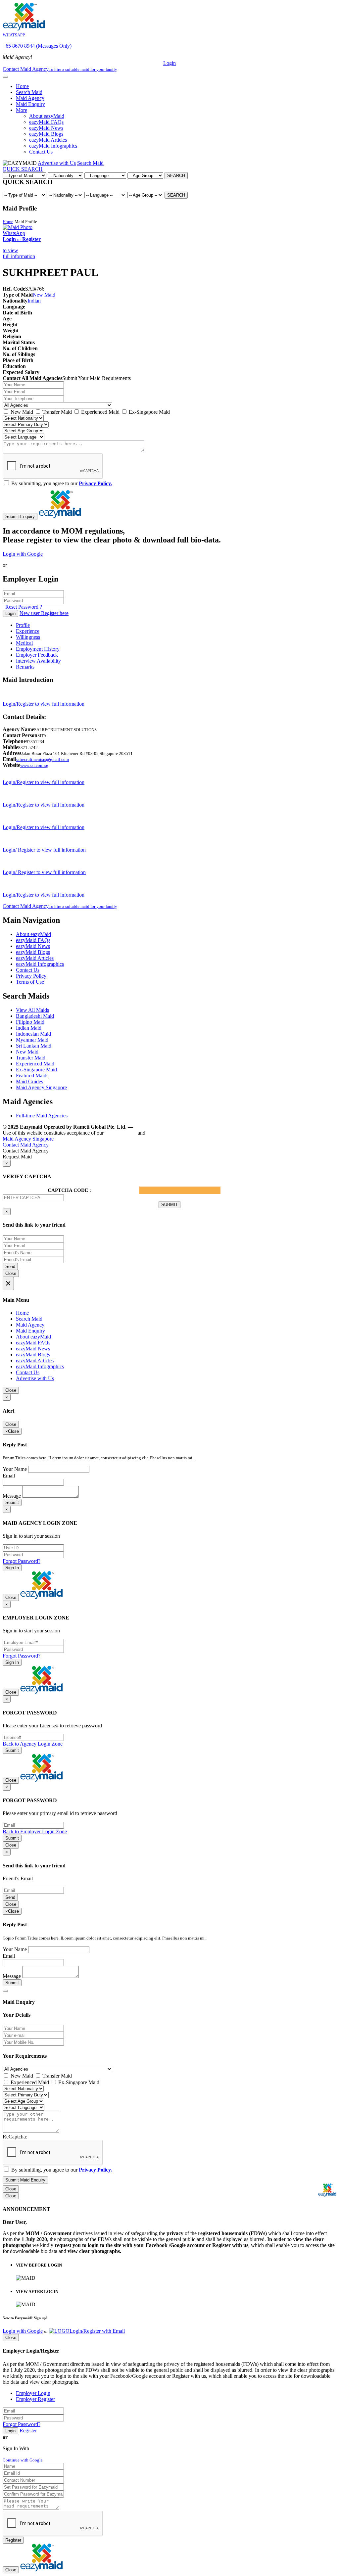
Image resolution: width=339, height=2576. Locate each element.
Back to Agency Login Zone (33, 1744)
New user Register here (44, 613)
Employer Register (35, 2399)
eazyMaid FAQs (46, 122)
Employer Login (33, 2393)
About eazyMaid (47, 116)
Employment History (38, 649)
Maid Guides (29, 1081)
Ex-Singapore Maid (149, 412)
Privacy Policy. (95, 483)
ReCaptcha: (15, 2137)
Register (28, 2431)
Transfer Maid (56, 412)
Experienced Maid (100, 412)
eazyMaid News (46, 128)
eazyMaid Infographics (53, 146)
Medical (24, 643)
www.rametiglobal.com (162, 1127)
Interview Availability (38, 661)
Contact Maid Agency (60, 906)
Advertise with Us (57, 163)
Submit (12, 1502)
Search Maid (29, 92)
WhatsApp (14, 233)
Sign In (12, 1568)
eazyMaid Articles (48, 140)
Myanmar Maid (32, 1040)
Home (22, 86)
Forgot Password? (22, 1561)
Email (9, 1476)
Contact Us (41, 152)
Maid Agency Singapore (41, 1087)
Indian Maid (29, 1028)
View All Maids (32, 1010)
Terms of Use (30, 982)
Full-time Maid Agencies (42, 1116)
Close (11, 1273)
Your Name (15, 1469)
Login (169, 63)
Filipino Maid (30, 1022)
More (22, 110)
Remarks (25, 667)
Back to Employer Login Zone (35, 1831)
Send (10, 1266)
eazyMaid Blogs (46, 134)
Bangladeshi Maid (35, 1016)
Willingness (28, 637)
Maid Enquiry (30, 104)
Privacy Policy (31, 976)
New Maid (44, 295)
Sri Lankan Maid (34, 1046)
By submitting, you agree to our (61, 483)
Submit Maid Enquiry (25, 2180)
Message (12, 1496)
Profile (23, 625)
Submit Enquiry (20, 516)
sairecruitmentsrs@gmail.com (42, 759)
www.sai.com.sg (34, 765)
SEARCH (176, 176)
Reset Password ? (24, 607)
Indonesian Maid (33, 1034)
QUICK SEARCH (23, 169)
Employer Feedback (37, 655)
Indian (34, 301)
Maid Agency (30, 98)
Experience (28, 631)
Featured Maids (32, 1076)
